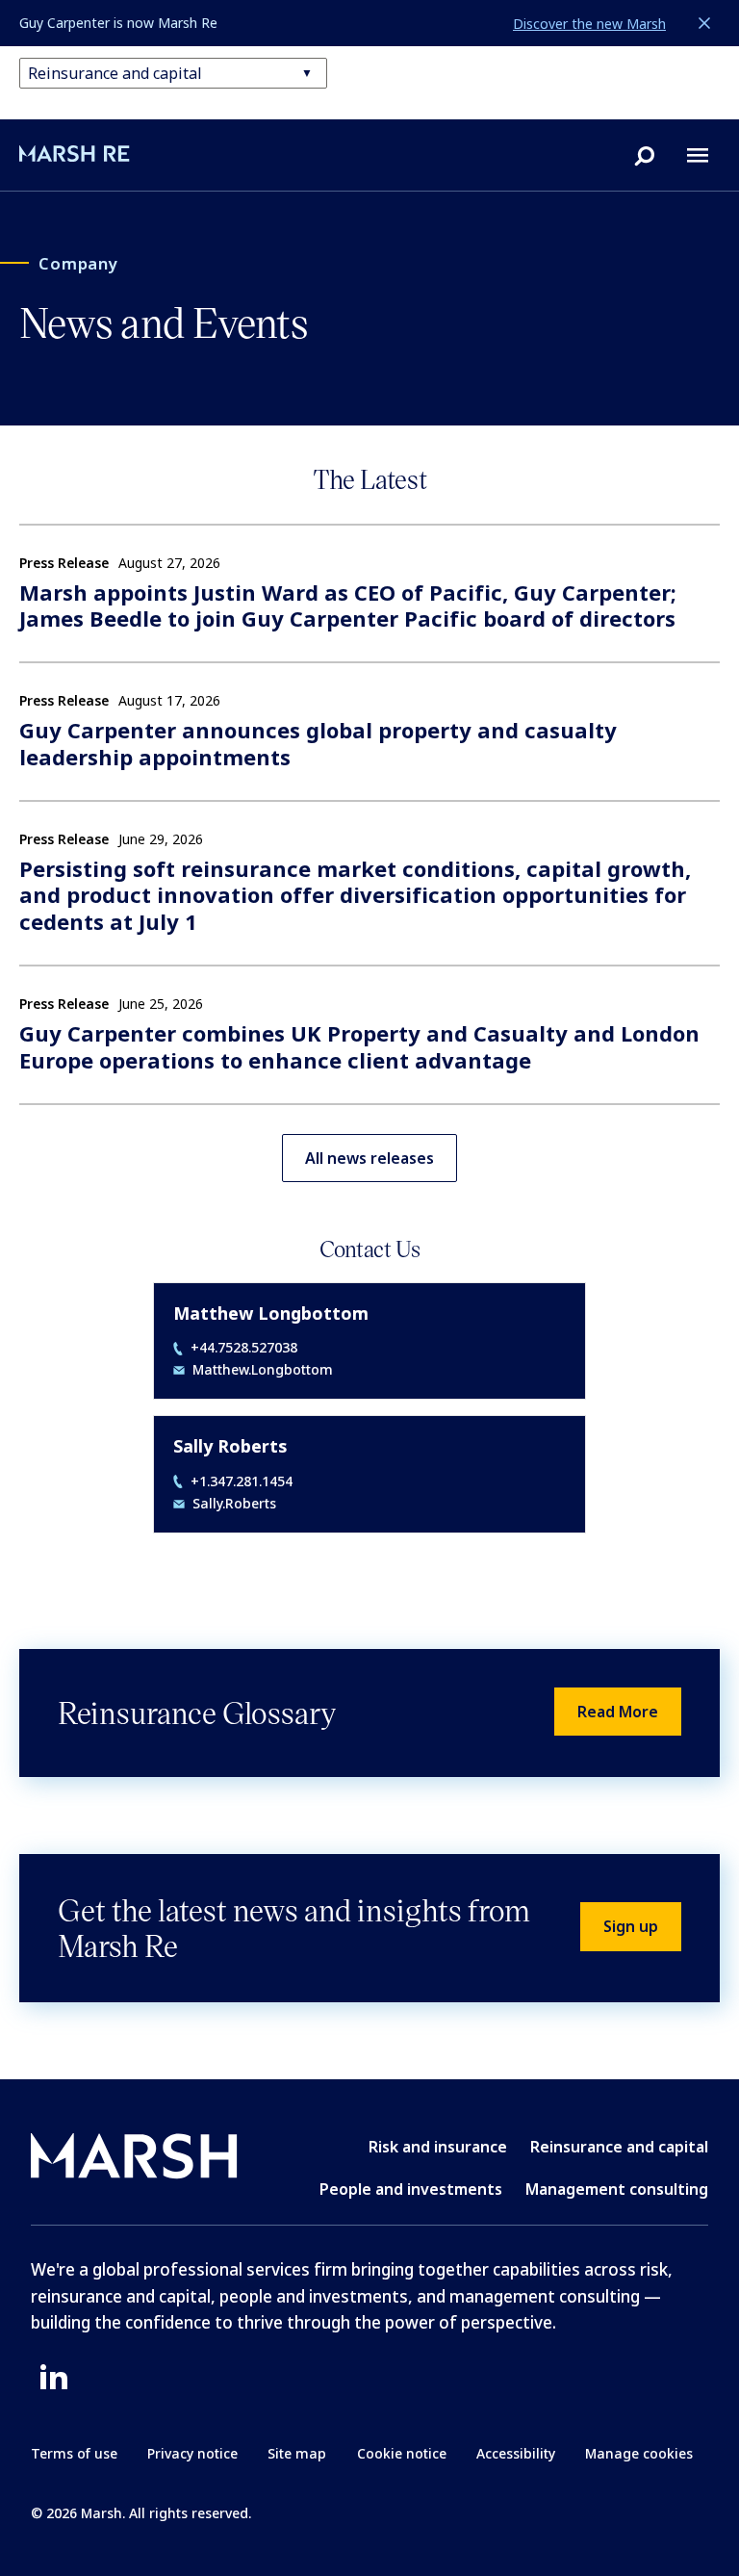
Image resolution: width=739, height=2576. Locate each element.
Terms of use (74, 2453)
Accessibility (516, 2453)
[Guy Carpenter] (102, 154)
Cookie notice (402, 2453)
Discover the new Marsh (589, 24)
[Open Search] (645, 155)
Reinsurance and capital (619, 2147)
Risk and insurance (438, 2147)
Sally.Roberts (234, 1504)
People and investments (411, 2189)
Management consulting (617, 2189)
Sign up (631, 1926)
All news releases (369, 1158)
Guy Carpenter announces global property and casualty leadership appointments (318, 744)
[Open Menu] (698, 155)
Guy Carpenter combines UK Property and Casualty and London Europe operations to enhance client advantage (359, 1047)
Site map (297, 2453)
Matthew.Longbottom (263, 1370)
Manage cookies (639, 2453)
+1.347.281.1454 (242, 1481)
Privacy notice (192, 2453)
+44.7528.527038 (244, 1348)
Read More (618, 1712)
